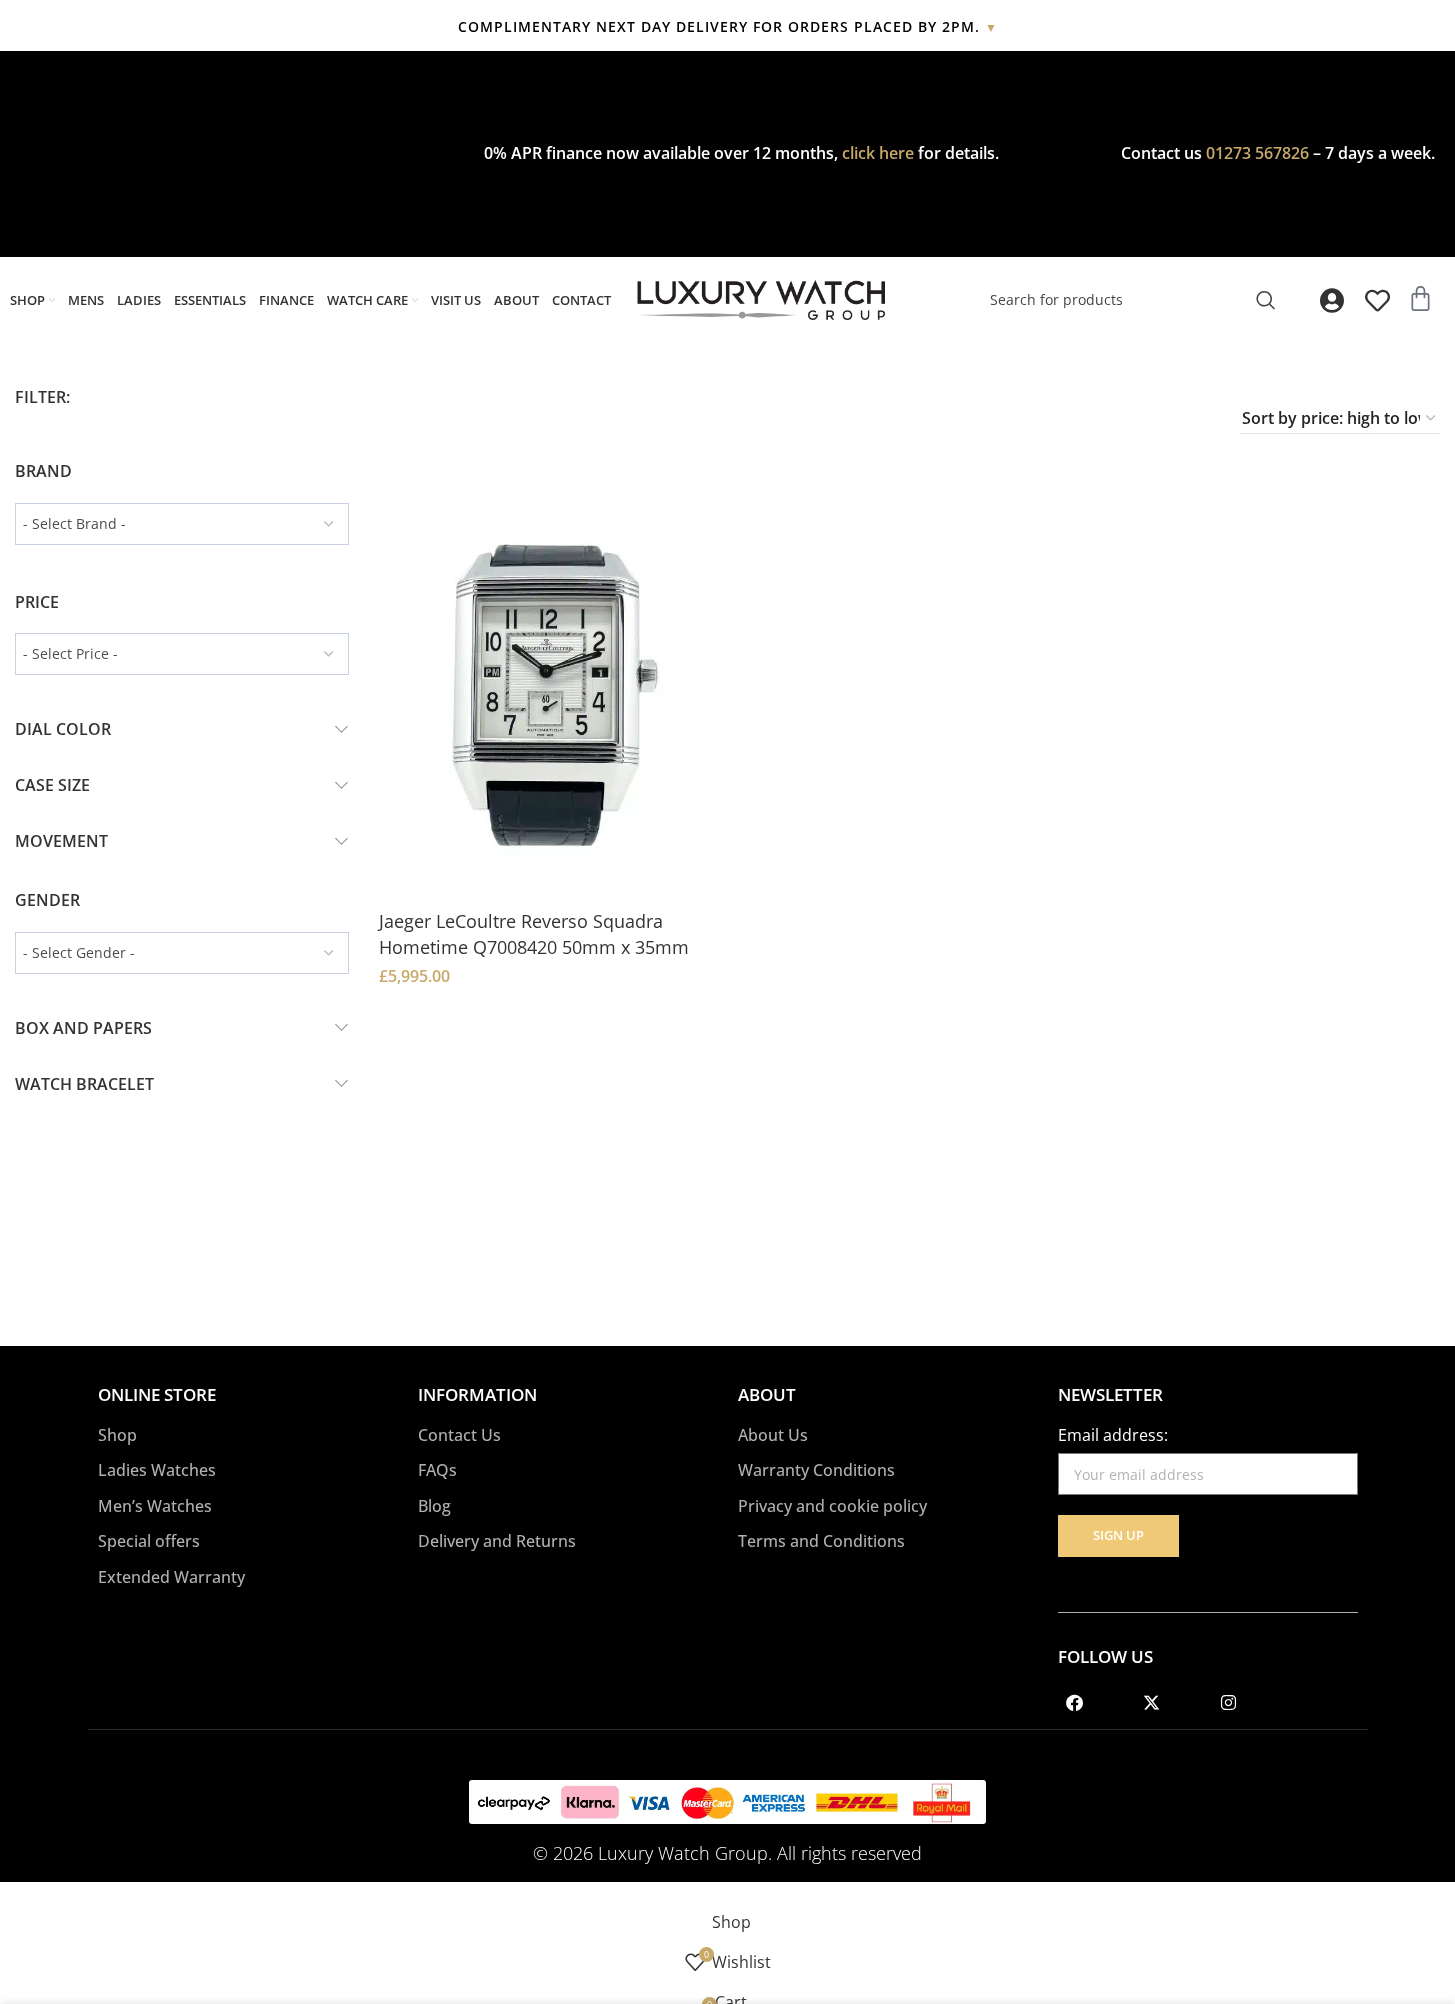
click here (878, 153)
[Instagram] (1229, 1702)
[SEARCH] (1266, 300)
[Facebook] (1075, 1702)
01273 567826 (1257, 153)
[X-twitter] (1152, 1702)
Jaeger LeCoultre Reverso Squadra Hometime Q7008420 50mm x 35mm (534, 933)
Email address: (1113, 1435)
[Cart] (1420, 298)
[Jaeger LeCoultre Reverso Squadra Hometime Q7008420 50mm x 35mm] (546, 692)
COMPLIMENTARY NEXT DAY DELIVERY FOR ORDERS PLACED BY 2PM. (728, 26)
